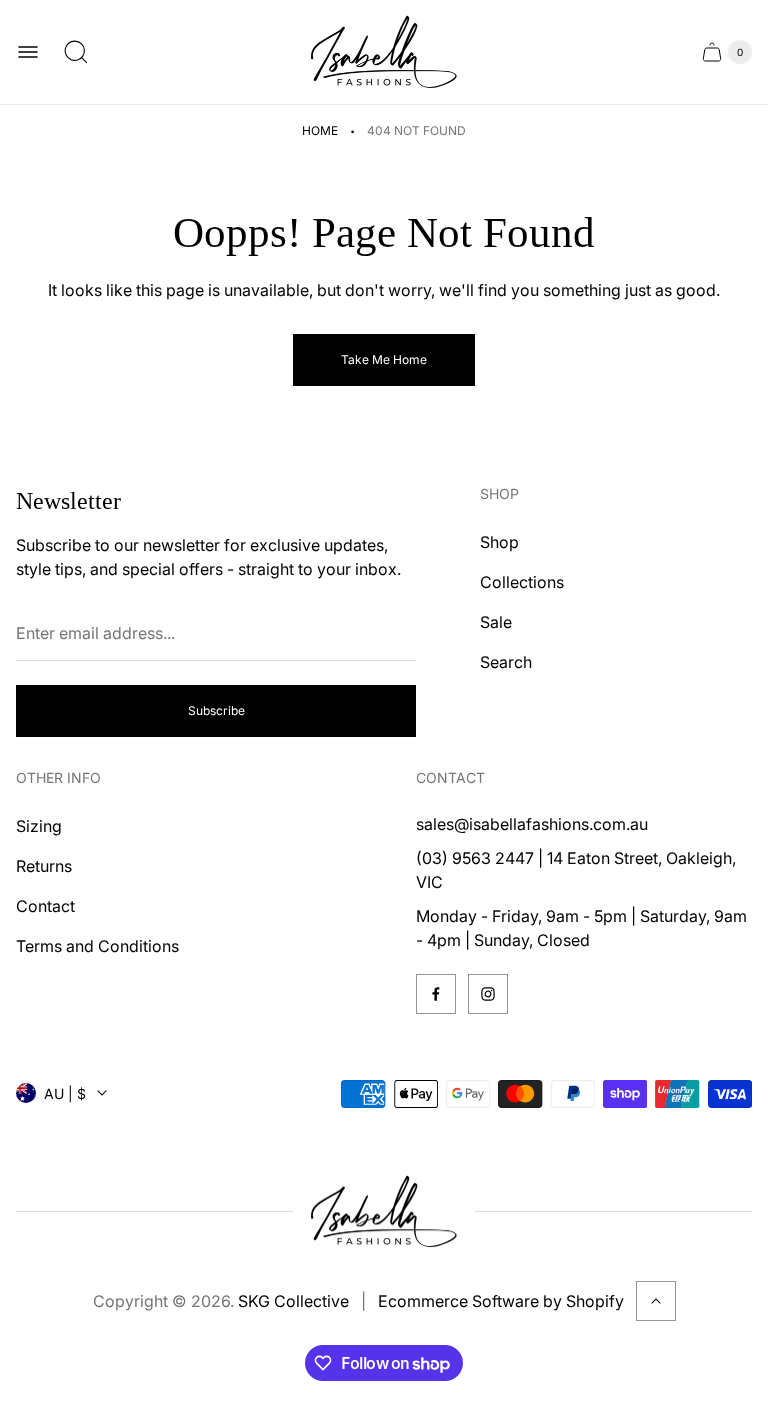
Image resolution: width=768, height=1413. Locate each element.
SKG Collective (293, 1301)
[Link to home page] (384, 1212)
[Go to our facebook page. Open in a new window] (436, 994)
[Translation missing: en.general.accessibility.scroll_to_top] (656, 1301)
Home (320, 130)
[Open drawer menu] (28, 52)
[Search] (76, 52)
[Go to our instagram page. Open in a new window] (488, 994)
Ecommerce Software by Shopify (501, 1301)
